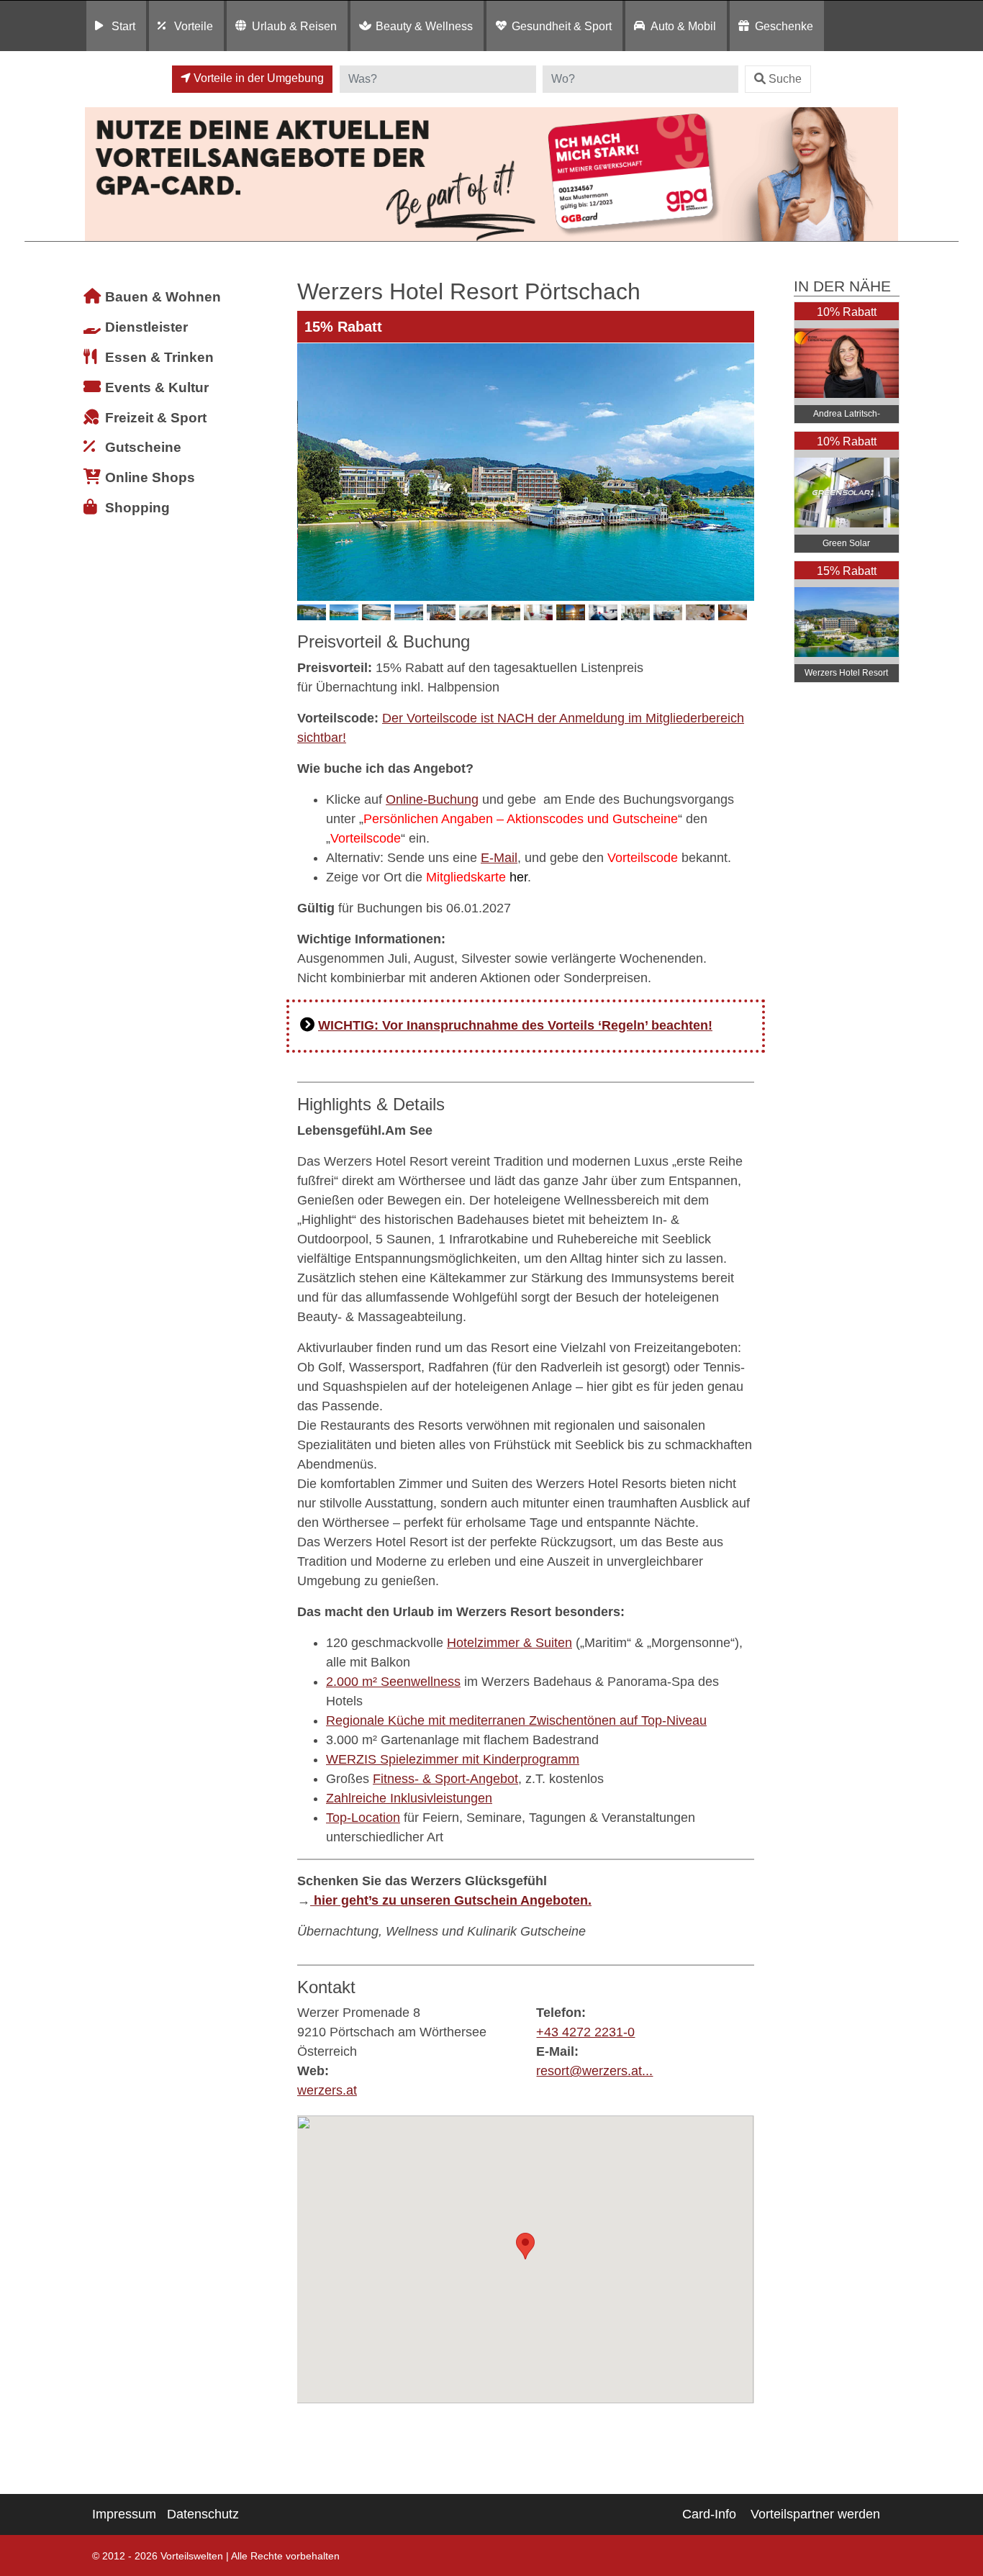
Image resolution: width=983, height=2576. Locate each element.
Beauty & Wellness (424, 26)
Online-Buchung (432, 799)
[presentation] (311, 472)
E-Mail (499, 858)
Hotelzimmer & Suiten (509, 1643)
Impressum (124, 2514)
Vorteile (194, 26)
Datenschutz (203, 2514)
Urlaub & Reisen (294, 26)
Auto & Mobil (683, 26)
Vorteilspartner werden (815, 2514)
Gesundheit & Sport (562, 26)
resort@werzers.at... (594, 2071)
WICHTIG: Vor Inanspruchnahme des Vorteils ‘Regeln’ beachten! (515, 1025)
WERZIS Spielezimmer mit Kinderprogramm (453, 1759)
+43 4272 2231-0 (585, 2032)
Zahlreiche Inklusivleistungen (409, 1798)
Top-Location (363, 1818)
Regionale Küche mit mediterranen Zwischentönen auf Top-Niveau (516, 1720)
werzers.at (327, 2090)
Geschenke (784, 26)
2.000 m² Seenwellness (393, 1682)
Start (123, 26)
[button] (525, 2246)
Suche (785, 79)
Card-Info (709, 2514)
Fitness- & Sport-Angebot (445, 1779)
